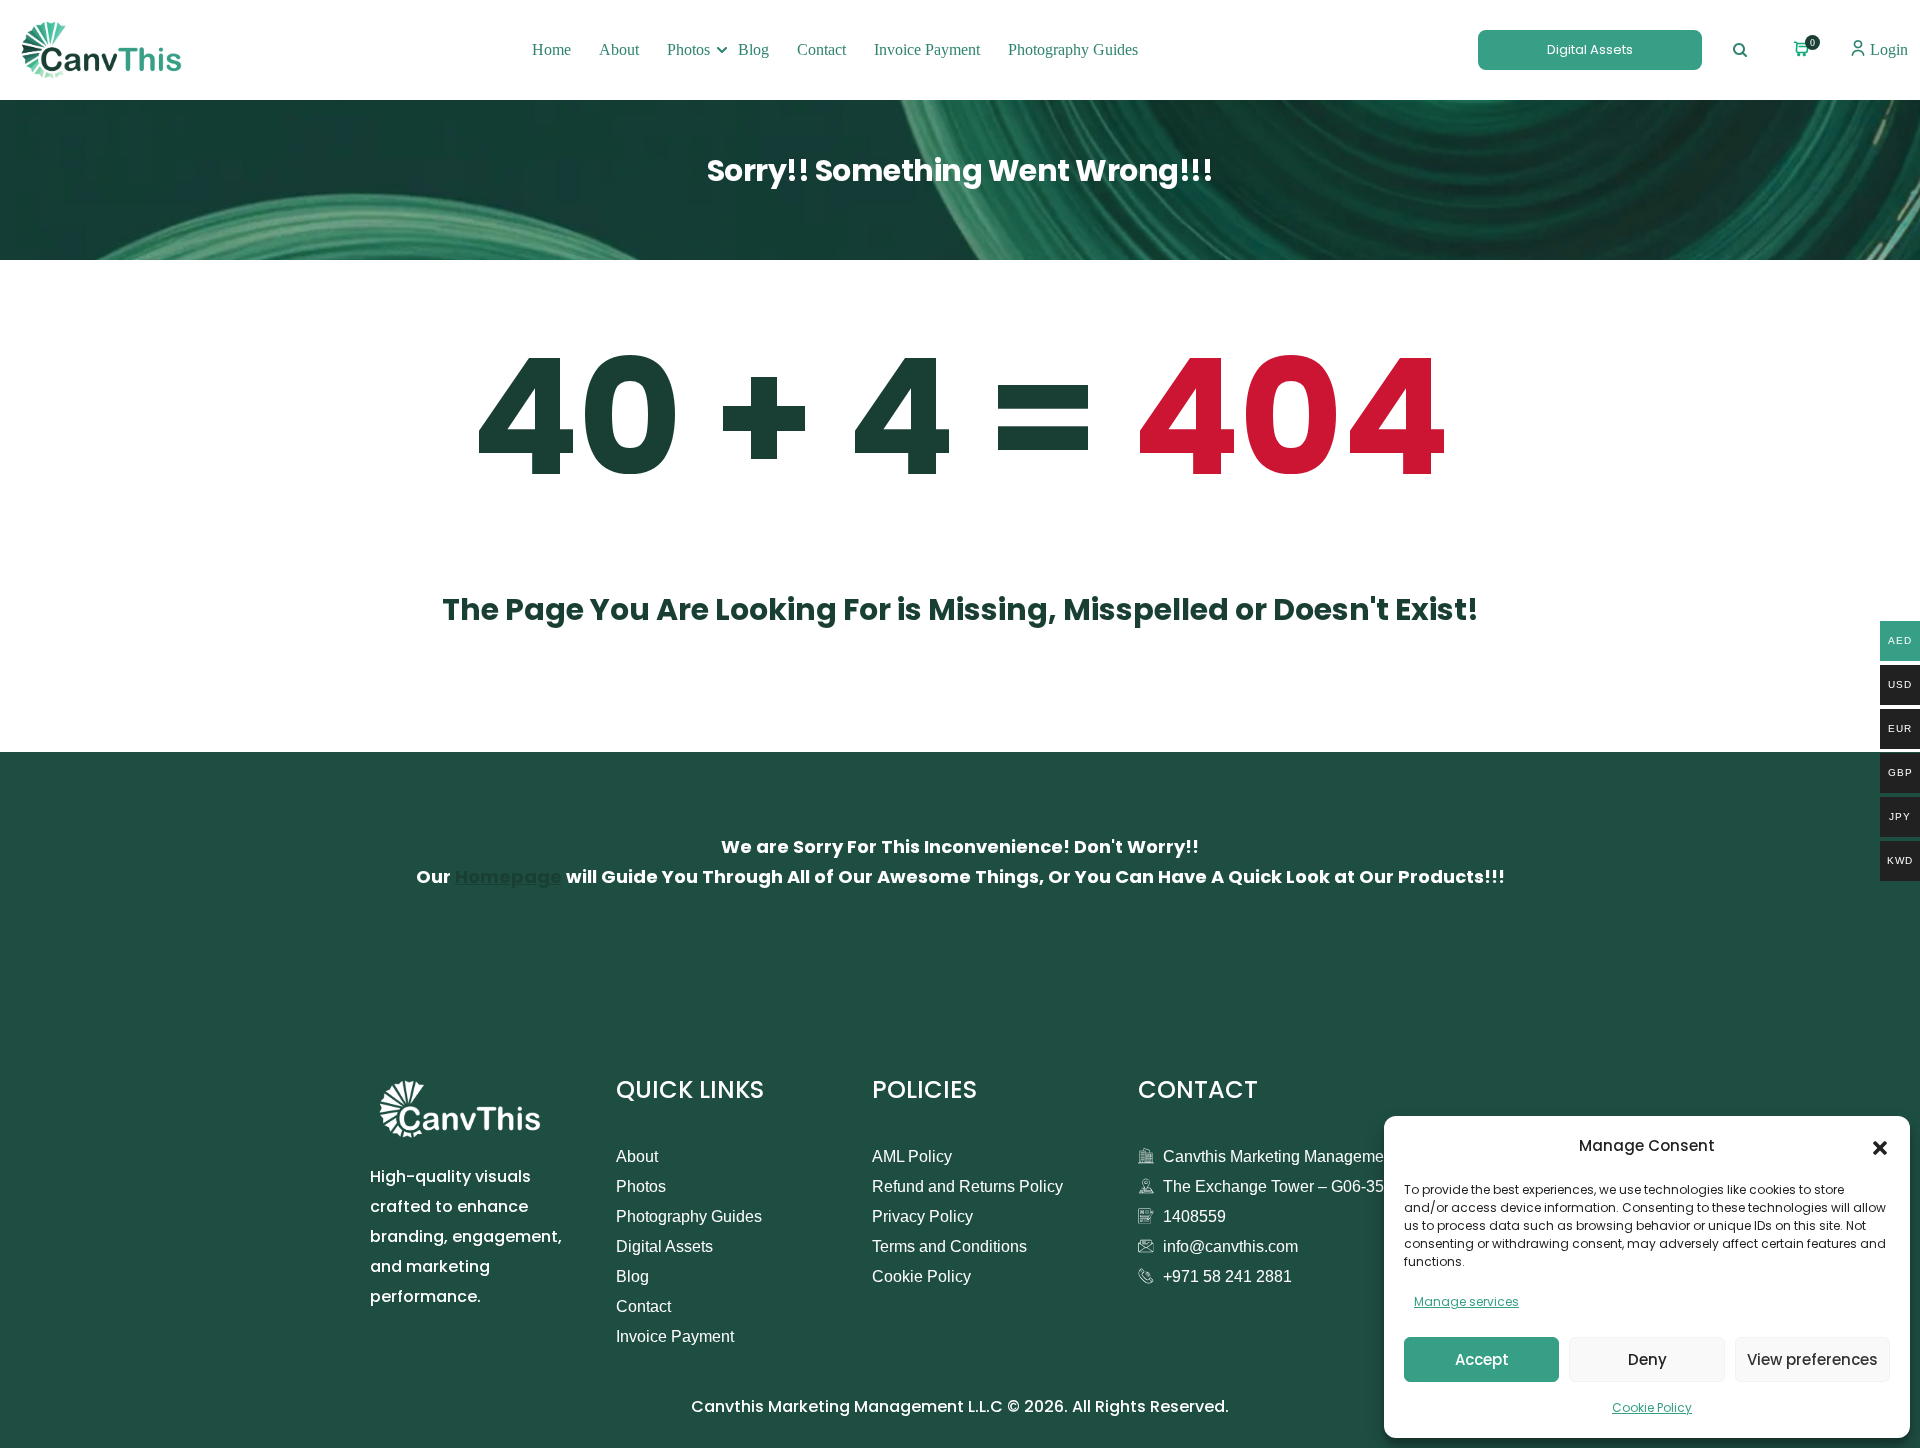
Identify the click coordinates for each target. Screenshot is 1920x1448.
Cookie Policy (1652, 1407)
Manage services (1466, 1301)
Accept (1482, 1359)
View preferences (1812, 1359)
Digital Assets (1590, 49)
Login (1887, 49)
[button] (1880, 1146)
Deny (1647, 1359)
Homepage (508, 876)
